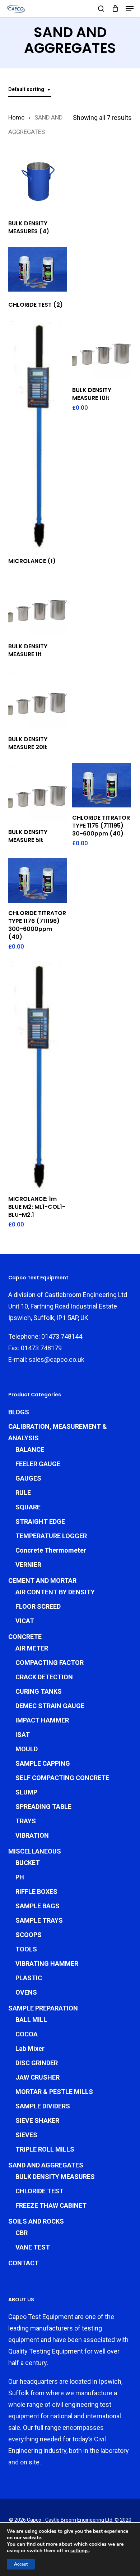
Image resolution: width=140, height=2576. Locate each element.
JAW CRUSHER (38, 2077)
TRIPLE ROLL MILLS (45, 2149)
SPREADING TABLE (43, 1807)
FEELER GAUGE (38, 1464)
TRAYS (26, 1821)
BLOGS (19, 1412)
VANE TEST (33, 2247)
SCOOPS (29, 1935)
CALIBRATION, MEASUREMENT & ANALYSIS (58, 1432)
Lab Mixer (30, 2048)
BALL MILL (31, 2020)
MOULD (27, 1749)
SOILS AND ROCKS (36, 2221)
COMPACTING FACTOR (50, 1663)
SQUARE (28, 1507)
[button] (130, 9)
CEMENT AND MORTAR (42, 1580)
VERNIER (28, 1565)
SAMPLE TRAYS (39, 1920)
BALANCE (30, 1449)
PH (20, 1877)
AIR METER (32, 1648)
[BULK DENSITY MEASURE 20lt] (38, 700)
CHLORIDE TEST (39, 2191)
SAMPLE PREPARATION (43, 2008)
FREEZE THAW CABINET (51, 2205)
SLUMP (26, 1792)
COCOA (27, 2034)
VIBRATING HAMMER (47, 1963)
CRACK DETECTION (44, 1677)
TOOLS (26, 1949)
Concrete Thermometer (51, 1550)
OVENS (26, 1992)
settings (80, 2551)
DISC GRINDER (37, 2063)
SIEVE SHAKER (37, 2120)
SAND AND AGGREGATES (46, 2165)
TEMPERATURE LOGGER (51, 1536)
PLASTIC (29, 1978)
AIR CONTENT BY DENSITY (55, 1592)
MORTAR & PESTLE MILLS (54, 2092)
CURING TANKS (39, 1691)
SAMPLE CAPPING (43, 1763)
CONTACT (24, 2263)
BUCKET (28, 1863)
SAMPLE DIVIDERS (43, 2106)
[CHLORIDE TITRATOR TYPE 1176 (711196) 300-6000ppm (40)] (38, 880)
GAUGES (28, 1478)
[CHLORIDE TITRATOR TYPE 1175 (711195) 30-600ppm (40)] (102, 785)
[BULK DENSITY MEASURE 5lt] (38, 792)
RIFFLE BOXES (36, 1892)
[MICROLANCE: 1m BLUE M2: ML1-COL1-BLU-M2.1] (38, 1075)
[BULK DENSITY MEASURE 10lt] (102, 350)
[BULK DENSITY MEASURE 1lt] (38, 606)
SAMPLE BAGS (38, 1906)
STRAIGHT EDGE (40, 1521)
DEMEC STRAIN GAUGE (50, 1706)
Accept (21, 2564)
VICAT (25, 1621)
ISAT (23, 1735)
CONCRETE (25, 1637)
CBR (22, 2233)
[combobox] (30, 89)
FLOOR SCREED (38, 1606)
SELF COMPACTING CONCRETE (62, 1778)
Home (16, 118)
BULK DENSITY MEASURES (55, 2177)
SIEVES (26, 2135)
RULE (23, 1493)
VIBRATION (32, 1835)
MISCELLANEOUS (35, 1851)
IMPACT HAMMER (42, 1720)
